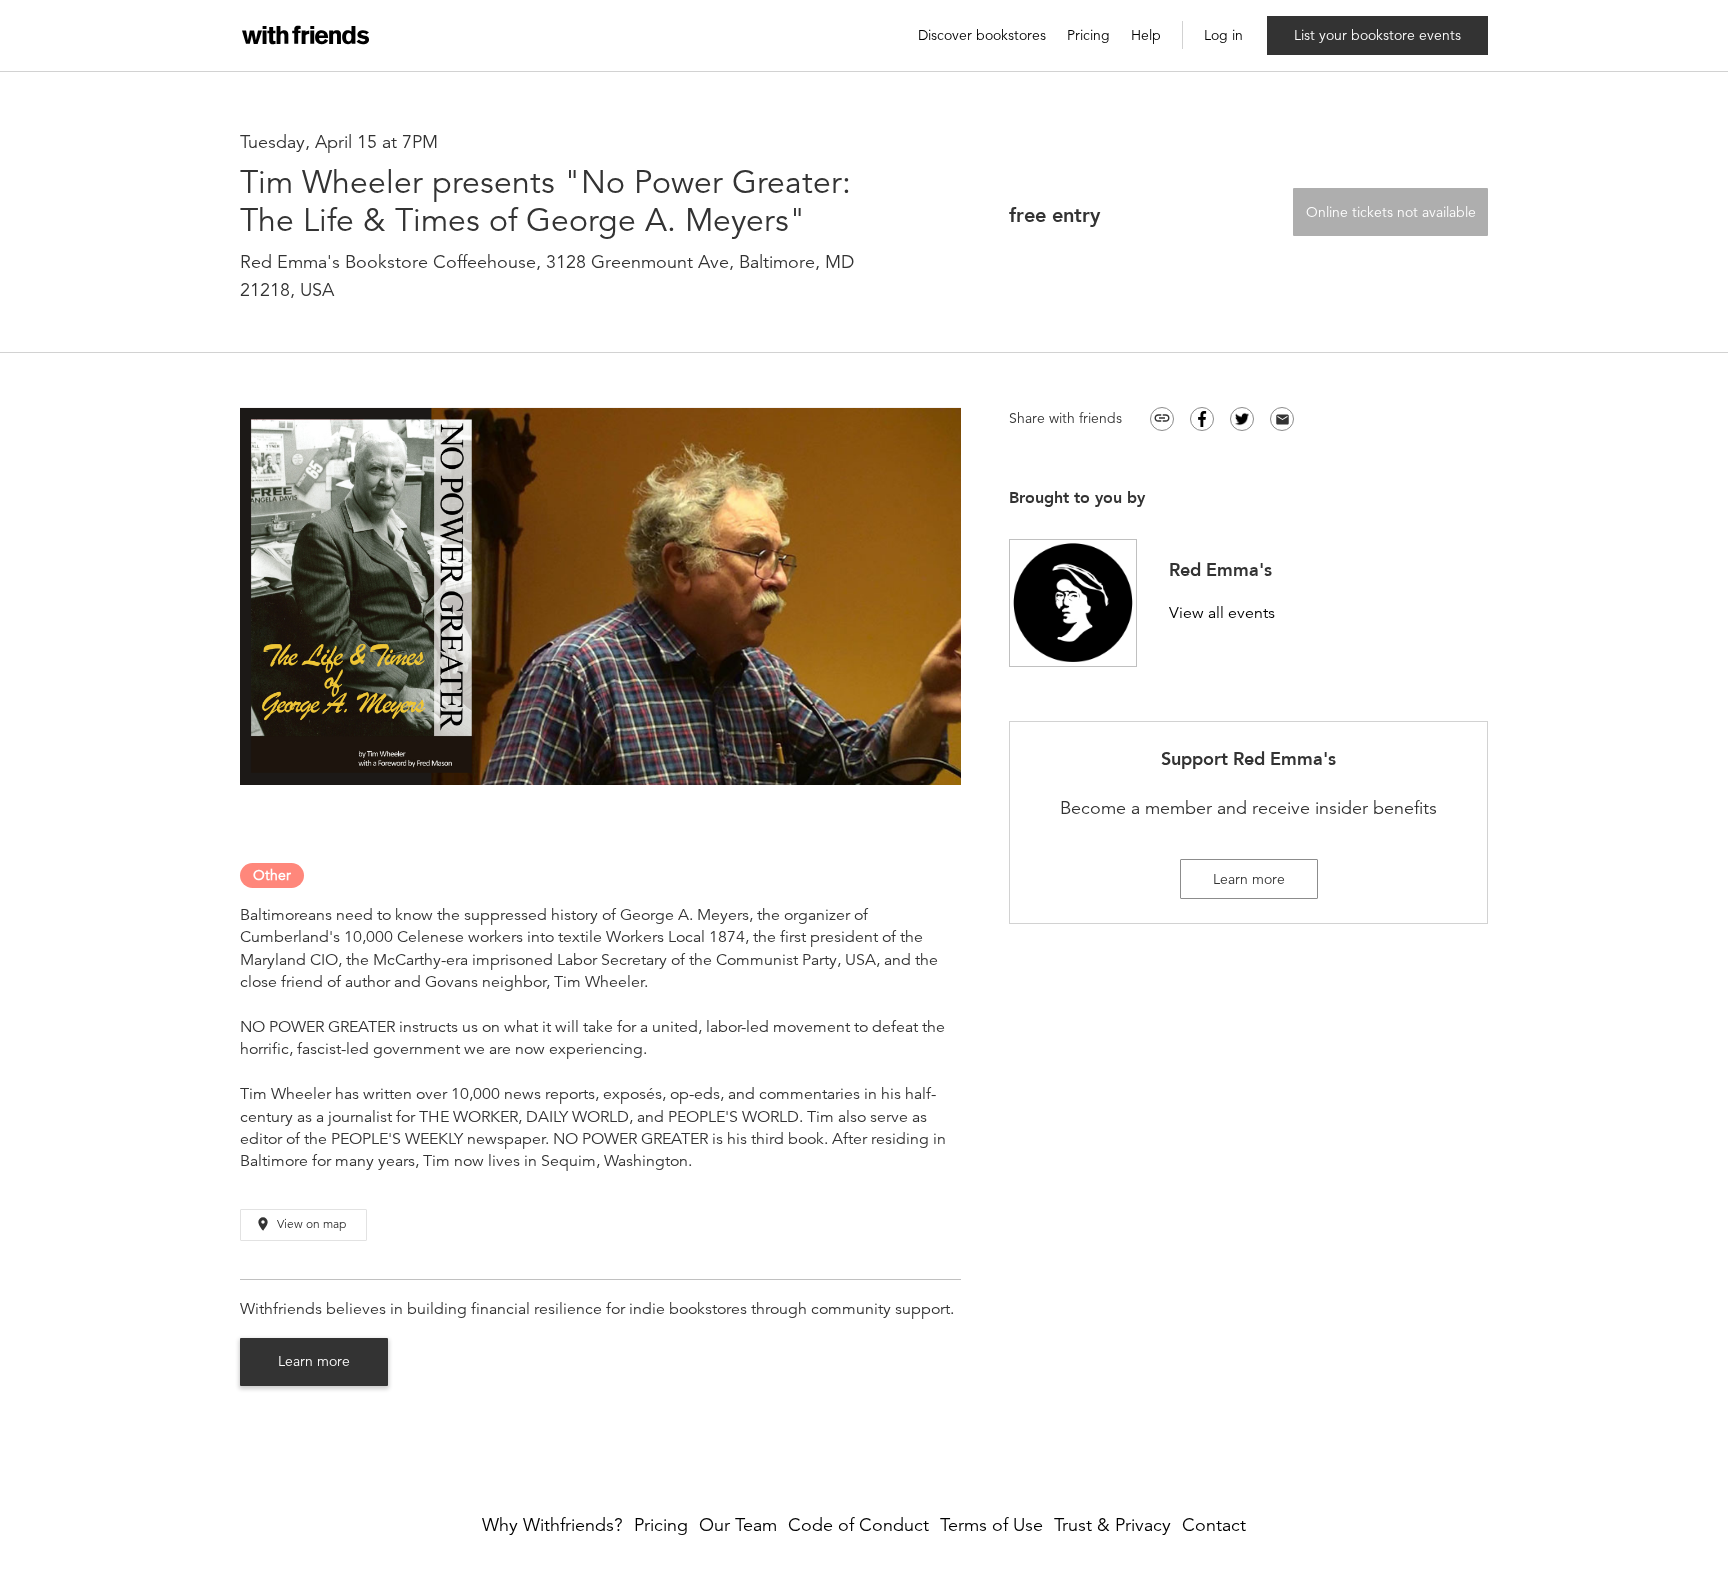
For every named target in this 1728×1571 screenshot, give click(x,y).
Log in (1223, 35)
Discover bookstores (982, 35)
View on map (300, 1224)
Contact (1214, 1525)
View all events (1222, 613)
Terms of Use (991, 1525)
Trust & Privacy (1112, 1525)
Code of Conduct (858, 1525)
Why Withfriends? (552, 1525)
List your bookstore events (1377, 35)
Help (1146, 35)
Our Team (738, 1525)
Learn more (314, 1361)
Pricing (1088, 35)
